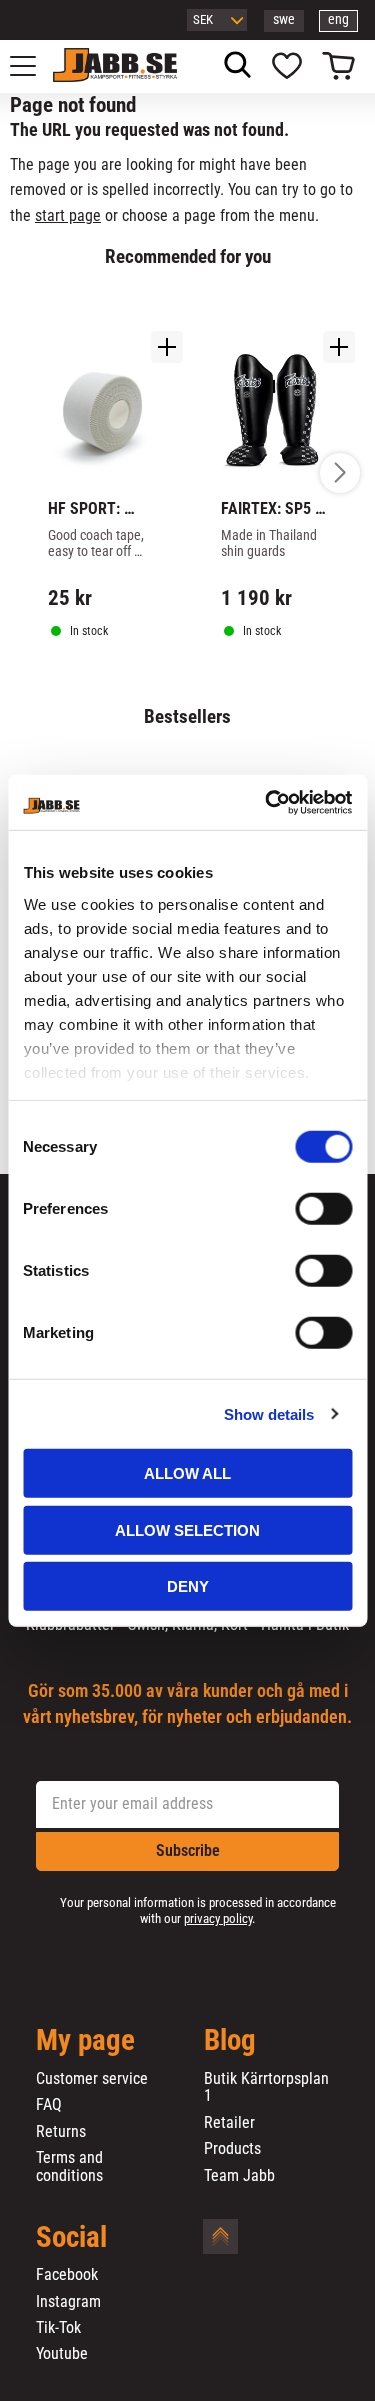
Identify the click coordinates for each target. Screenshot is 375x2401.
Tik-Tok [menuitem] (58, 2328)
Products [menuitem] (232, 2149)
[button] (34, 66)
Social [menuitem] (71, 2238)
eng (338, 19)
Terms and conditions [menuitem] (69, 2166)
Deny (188, 1586)
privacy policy (218, 1918)
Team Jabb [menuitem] (239, 2176)
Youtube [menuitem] (62, 2354)
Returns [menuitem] (61, 2132)
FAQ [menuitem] (49, 2105)
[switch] (323, 1209)
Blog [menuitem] (230, 2041)
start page (68, 215)
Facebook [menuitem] (67, 2275)
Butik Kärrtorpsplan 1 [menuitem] (266, 2087)
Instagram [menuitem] (68, 2302)
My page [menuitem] (85, 2041)
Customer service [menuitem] (92, 2079)
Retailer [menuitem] (229, 2123)
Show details (269, 1413)
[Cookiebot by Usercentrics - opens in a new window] (267, 802)
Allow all (187, 1473)
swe (284, 19)
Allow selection (187, 1529)
